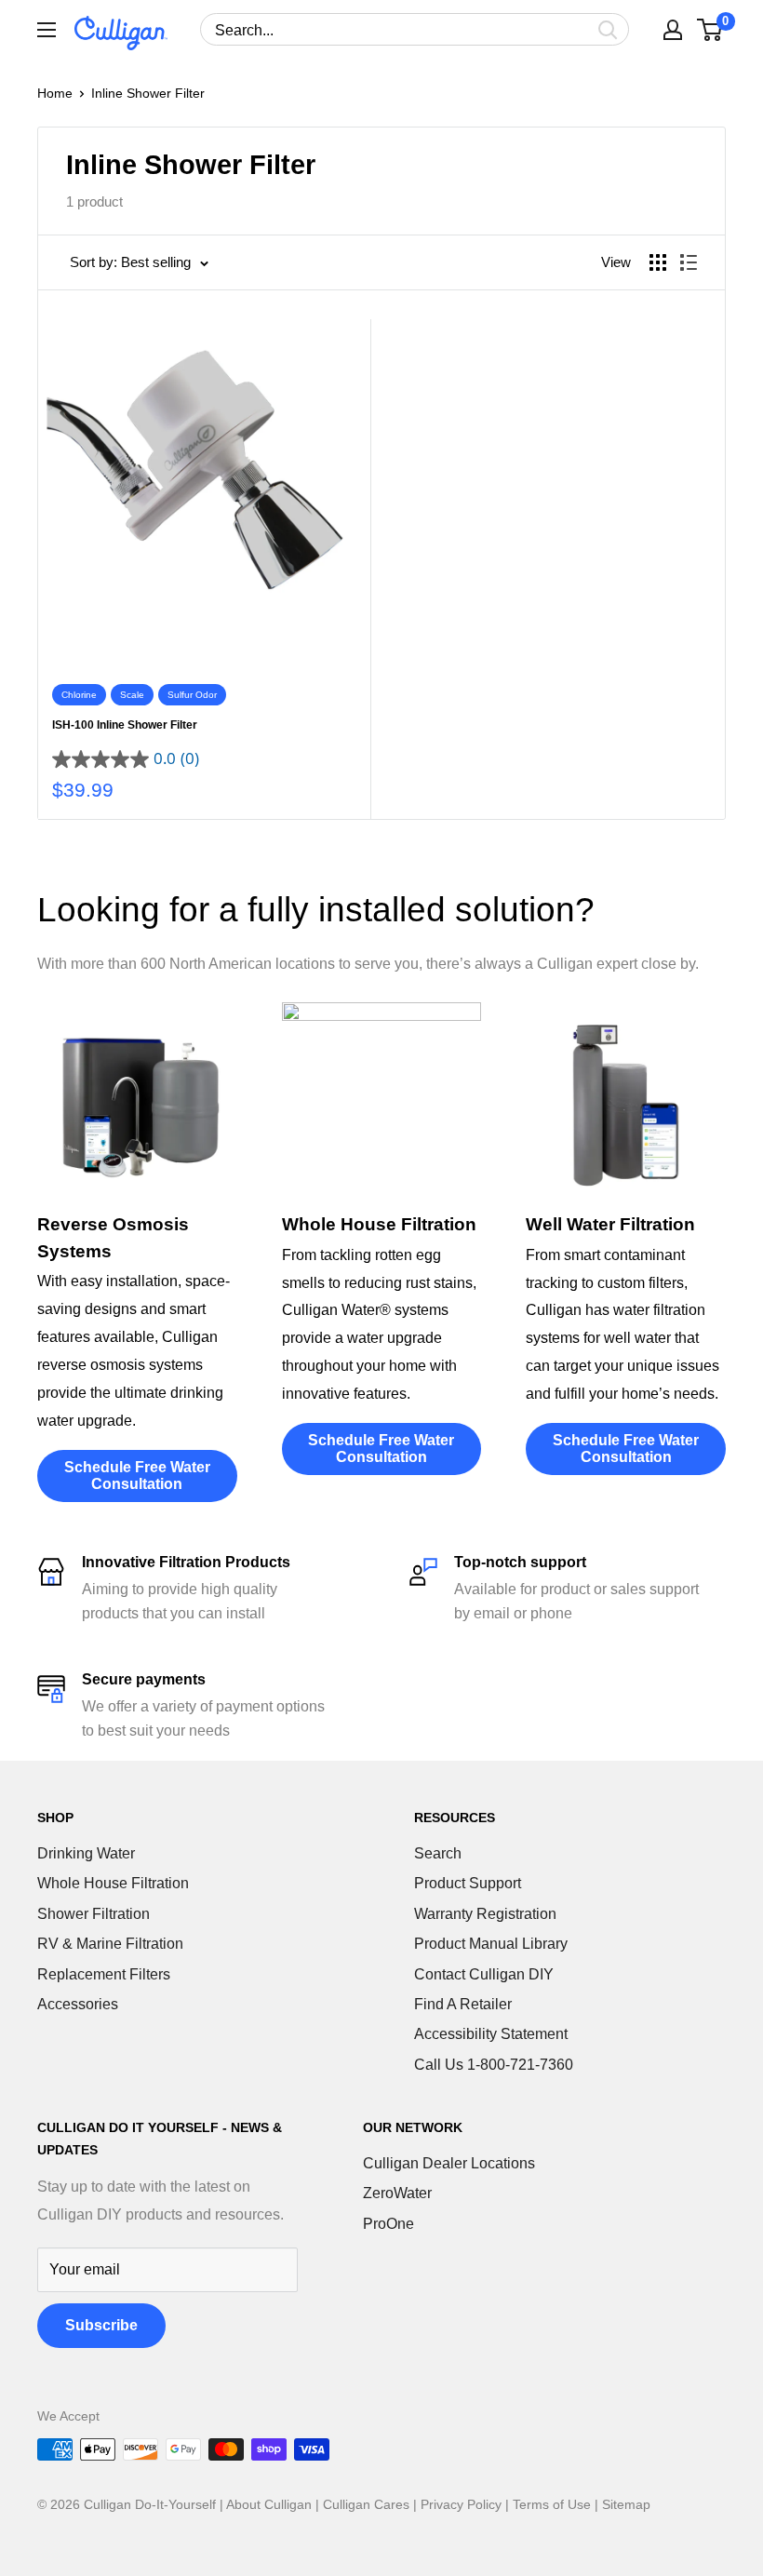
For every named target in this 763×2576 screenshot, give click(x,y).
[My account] (673, 30)
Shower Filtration (94, 1914)
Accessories (78, 2004)
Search (438, 1853)
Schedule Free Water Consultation (137, 1476)
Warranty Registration (485, 1914)
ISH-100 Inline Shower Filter (125, 725)
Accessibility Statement (491, 2034)
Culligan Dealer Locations (449, 2163)
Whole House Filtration (113, 1883)
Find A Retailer (463, 2004)
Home (55, 93)
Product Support (468, 1883)
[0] (710, 30)
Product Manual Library (491, 1944)
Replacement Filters (104, 1974)
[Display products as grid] (658, 262)
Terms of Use (552, 2504)
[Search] (608, 29)
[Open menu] (47, 30)
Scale (132, 695)
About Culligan (269, 2504)
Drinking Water (86, 1853)
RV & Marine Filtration (110, 1944)
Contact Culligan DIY (484, 1974)
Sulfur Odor (192, 695)
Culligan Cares (366, 2504)
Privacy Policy (461, 2504)
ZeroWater (397, 2193)
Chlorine (79, 695)
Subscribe (101, 2325)
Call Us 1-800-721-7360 (494, 2065)
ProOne (388, 2224)
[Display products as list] (689, 262)
